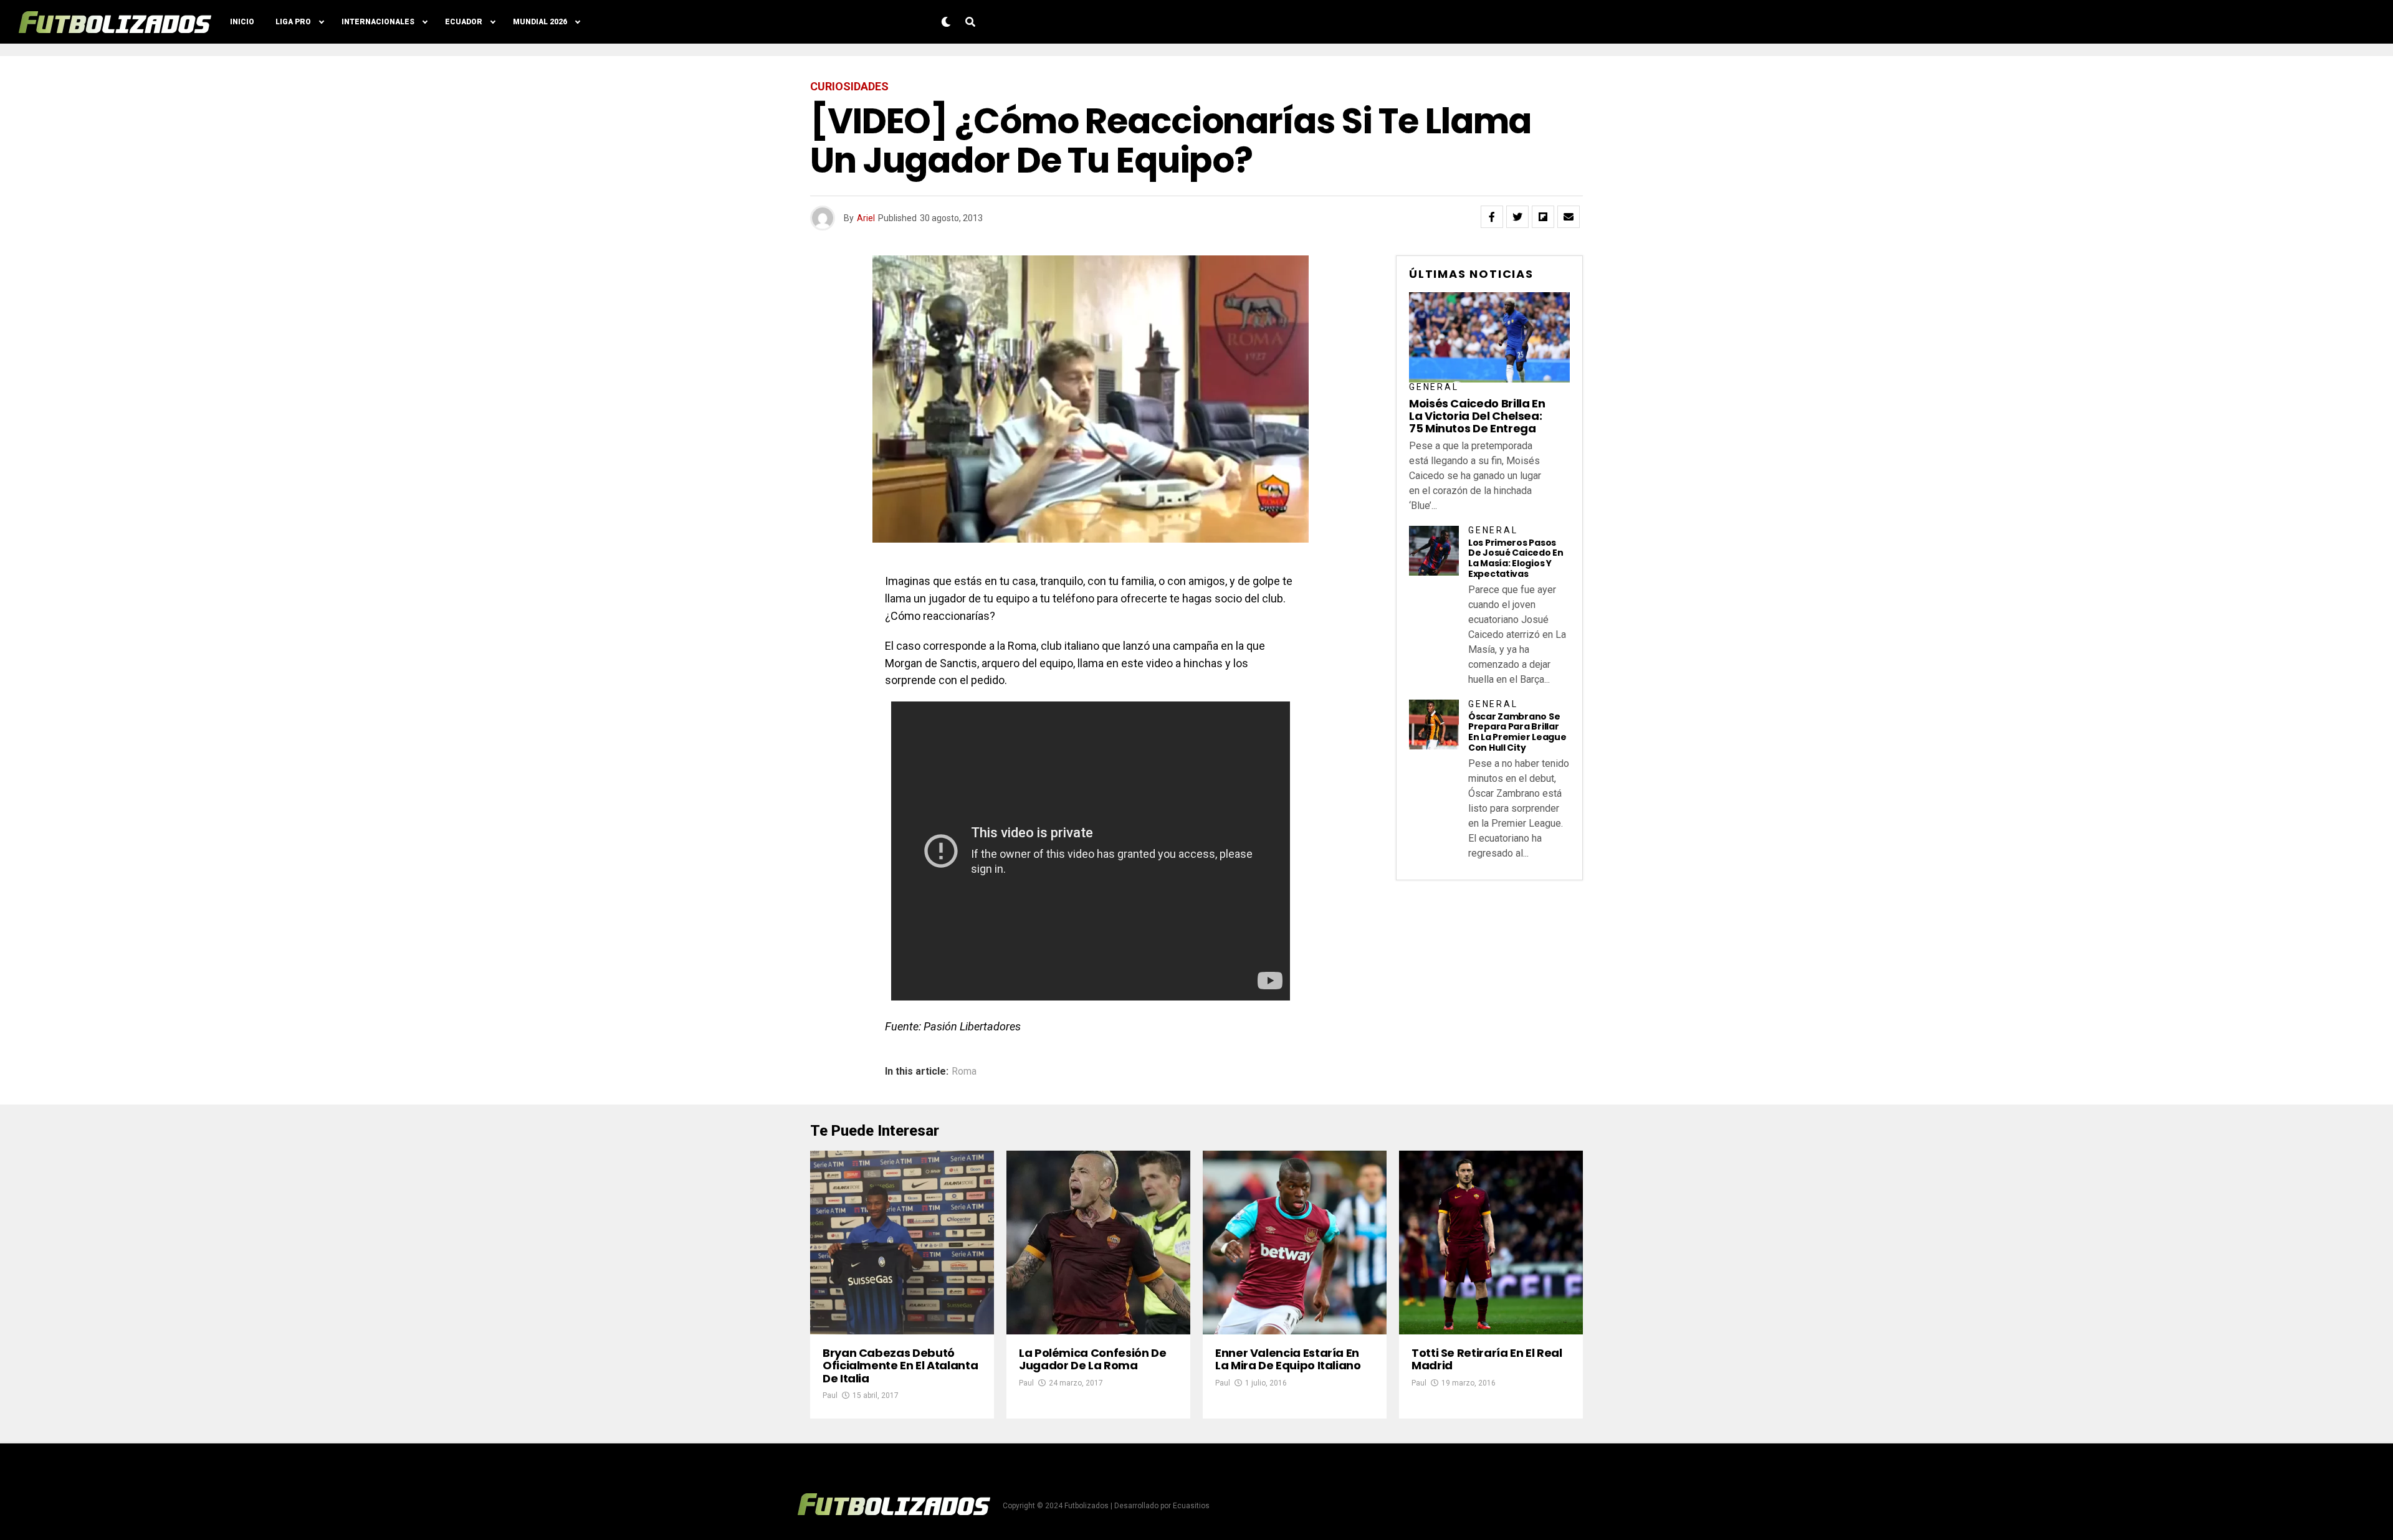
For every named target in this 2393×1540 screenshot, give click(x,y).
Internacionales (378, 22)
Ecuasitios (1191, 1506)
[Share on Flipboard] (1543, 217)
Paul (830, 1395)
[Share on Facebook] (1492, 217)
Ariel (866, 218)
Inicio (242, 22)
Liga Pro (293, 22)
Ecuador (464, 22)
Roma (964, 1072)
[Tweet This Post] (1517, 217)
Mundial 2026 (540, 22)
